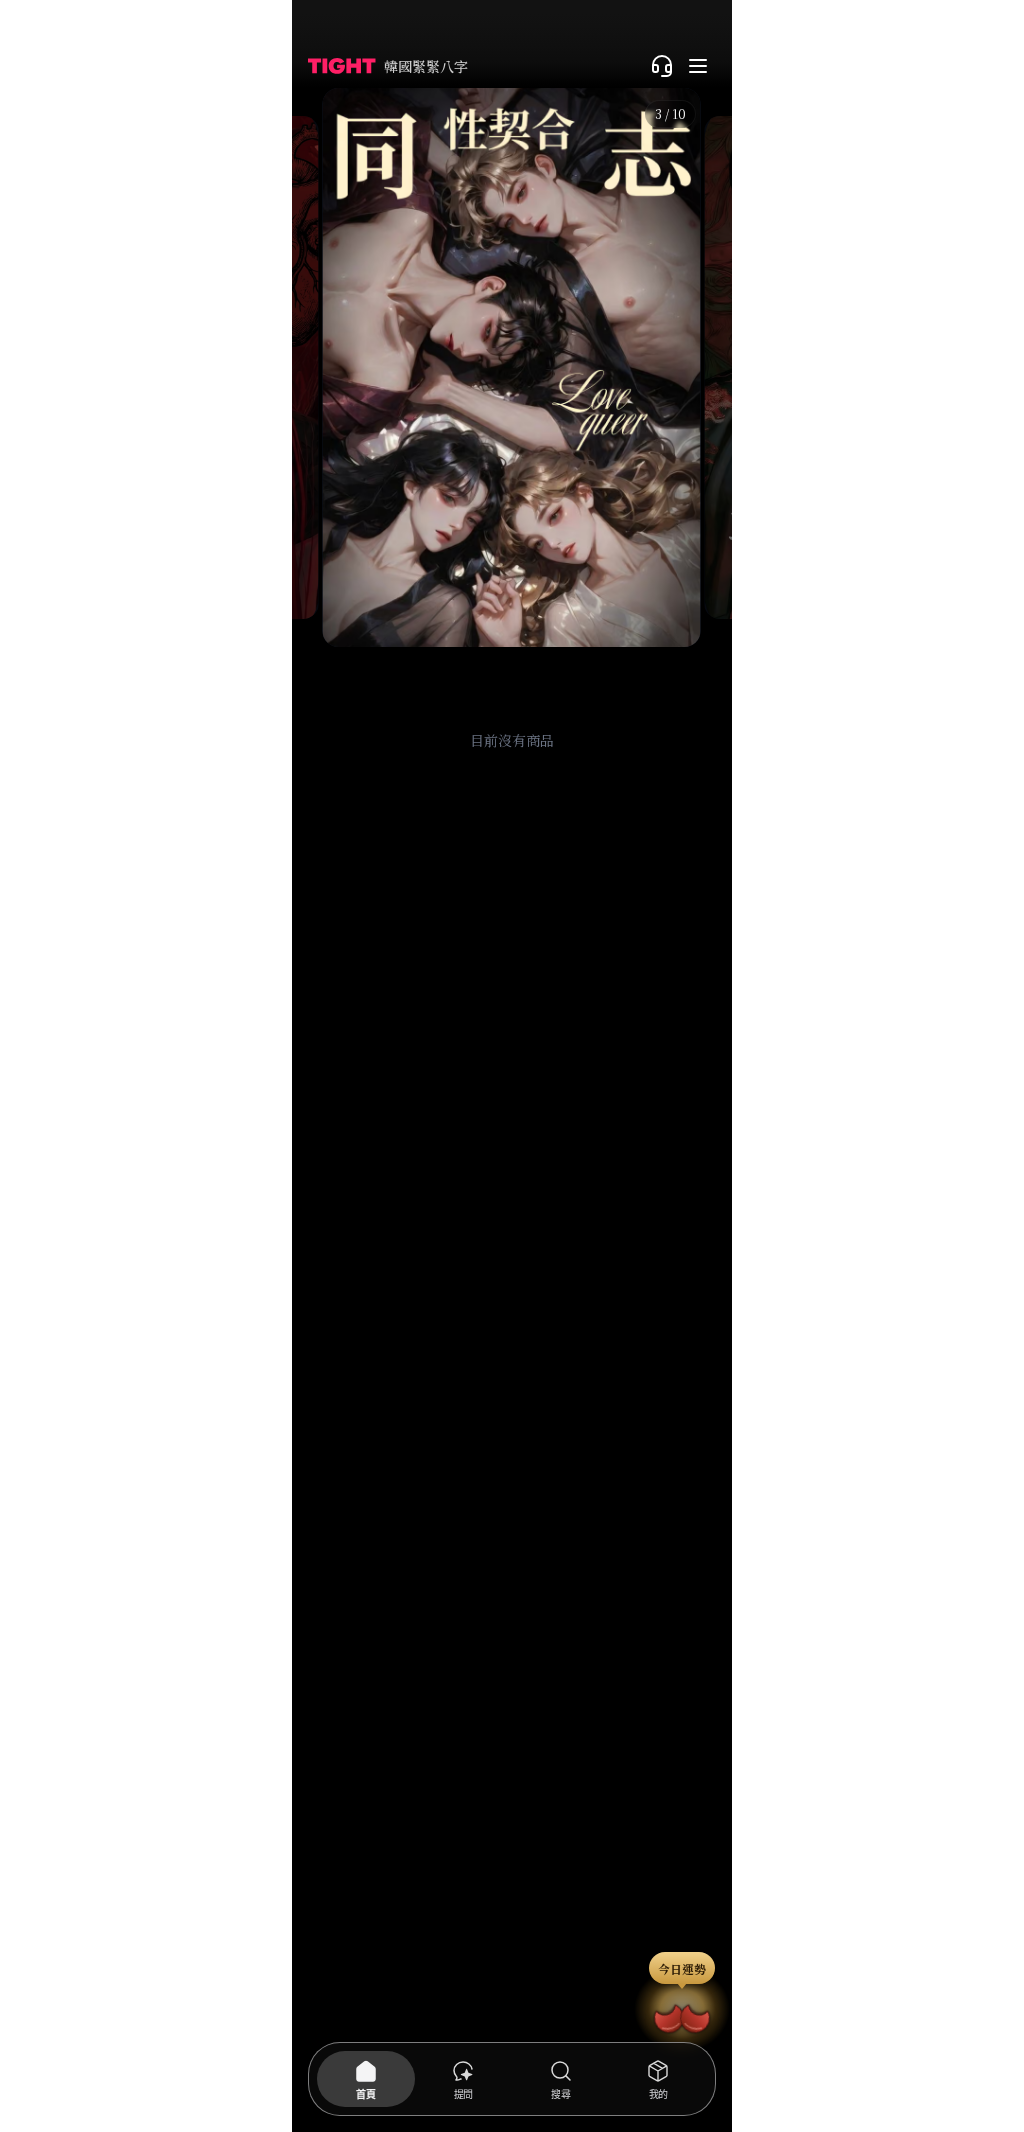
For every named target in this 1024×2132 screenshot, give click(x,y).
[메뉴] (698, 66)
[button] (511, 367)
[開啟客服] (662, 66)
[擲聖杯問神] (682, 2015)
